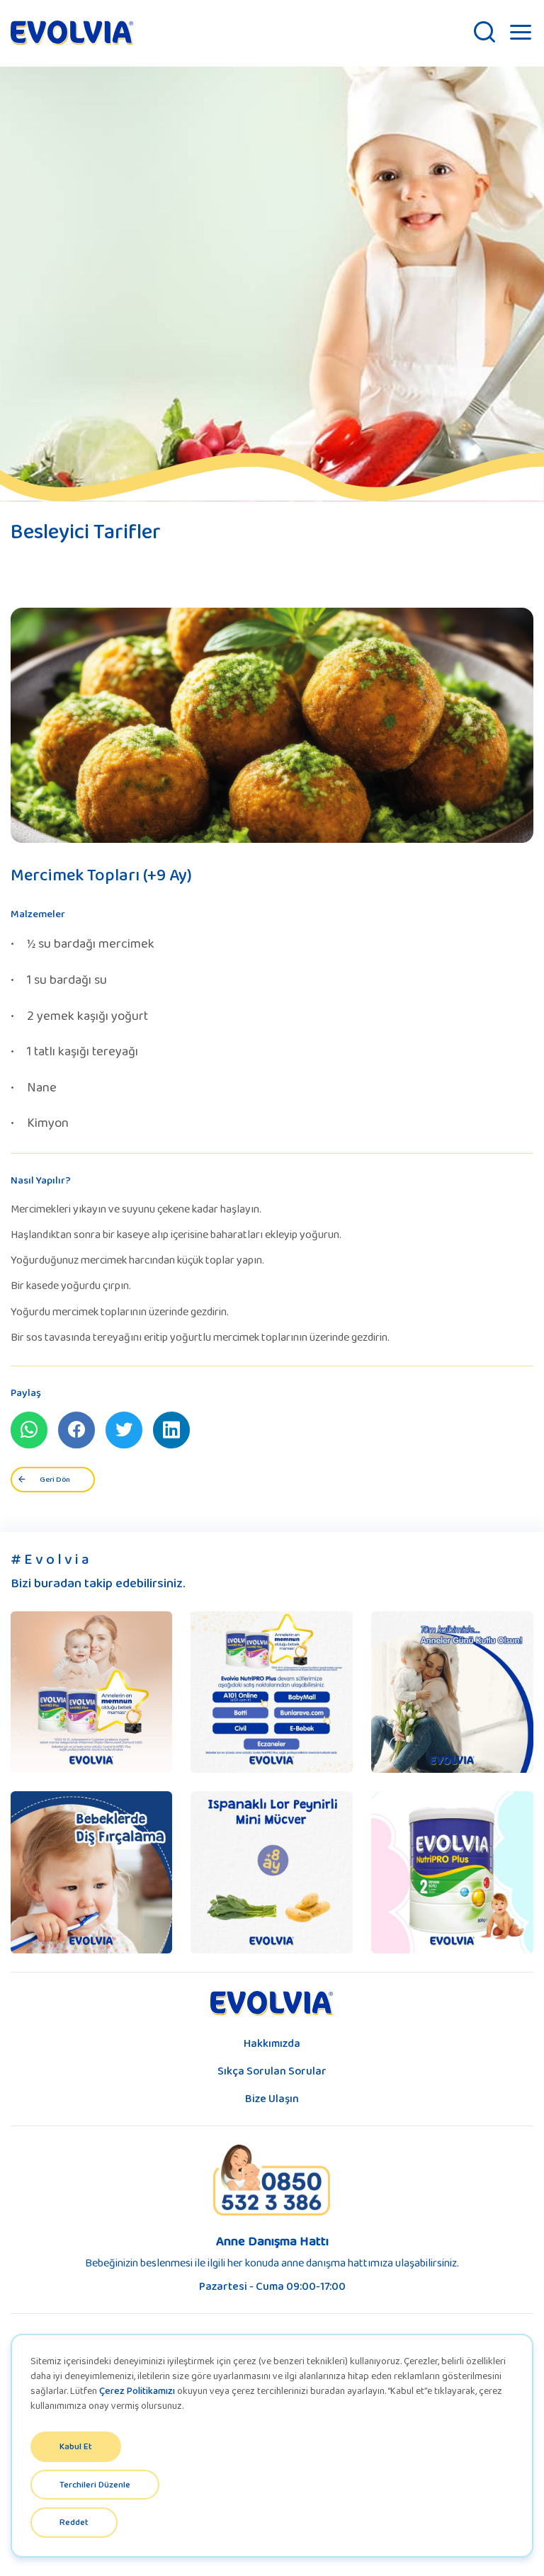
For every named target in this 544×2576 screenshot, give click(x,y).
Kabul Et (76, 2446)
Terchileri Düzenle (95, 2484)
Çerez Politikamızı (137, 2390)
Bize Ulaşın (272, 2098)
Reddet (74, 2522)
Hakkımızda (272, 2043)
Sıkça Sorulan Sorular (272, 2071)
